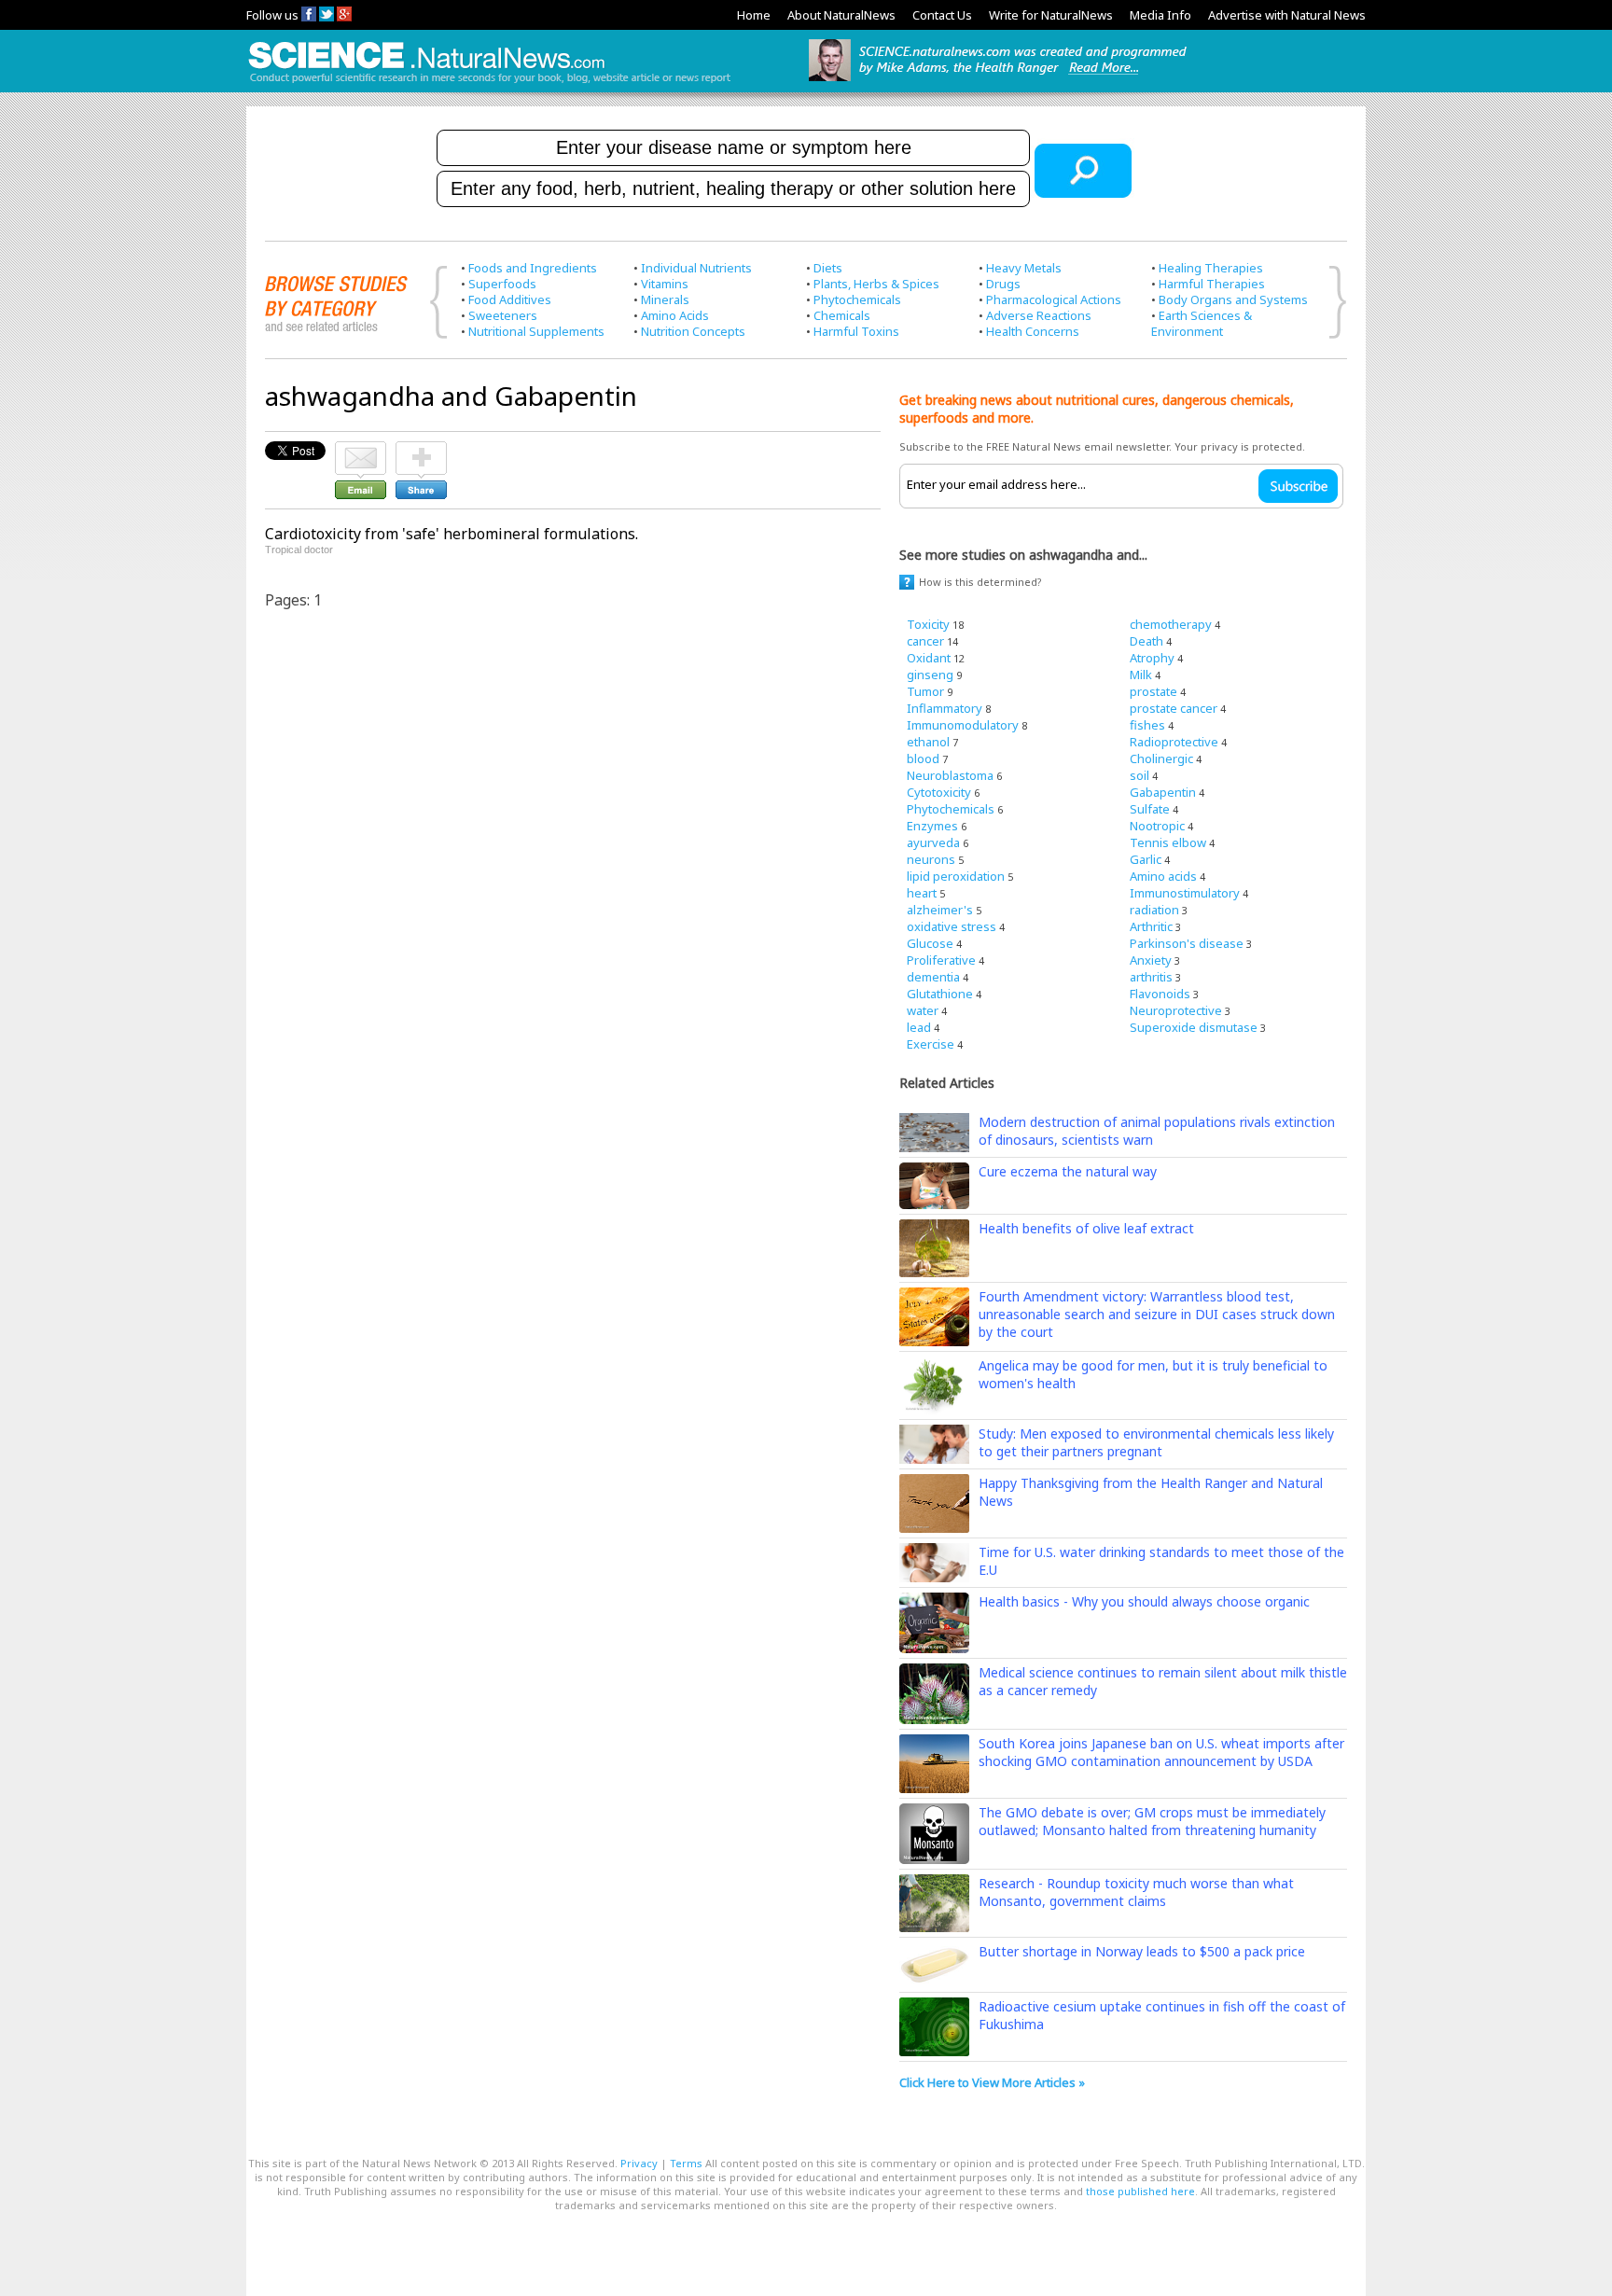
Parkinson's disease (1187, 943)
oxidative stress (952, 926)
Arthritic (1151, 926)
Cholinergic (1161, 758)
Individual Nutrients (696, 268)
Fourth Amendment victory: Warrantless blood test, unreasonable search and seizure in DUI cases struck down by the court (1157, 1314)
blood (923, 758)
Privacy (639, 2163)
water (923, 1010)
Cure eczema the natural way (1068, 1171)
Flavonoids (1160, 994)
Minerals (665, 299)
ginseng (930, 675)
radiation (1154, 910)
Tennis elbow (1168, 842)
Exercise (931, 1044)
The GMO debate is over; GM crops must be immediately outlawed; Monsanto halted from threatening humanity (1152, 1821)
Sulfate (1150, 809)
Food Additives (510, 299)
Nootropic (1157, 826)
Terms (686, 2163)
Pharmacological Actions (1054, 299)
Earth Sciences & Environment (1202, 323)
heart (922, 893)
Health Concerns (1033, 331)
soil (1140, 775)
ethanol (928, 742)
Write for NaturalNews (1051, 15)
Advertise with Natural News (1287, 15)
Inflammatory (945, 708)
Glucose (930, 943)
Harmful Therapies (1212, 284)
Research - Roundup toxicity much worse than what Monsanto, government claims (1136, 1892)
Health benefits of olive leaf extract (1086, 1228)
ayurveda (933, 842)
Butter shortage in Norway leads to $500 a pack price (1142, 1951)
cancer (925, 641)
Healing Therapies (1211, 268)
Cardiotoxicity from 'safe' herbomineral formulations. (452, 534)
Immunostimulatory (1185, 893)
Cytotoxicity (939, 792)
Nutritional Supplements (536, 331)
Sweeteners (503, 315)
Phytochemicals (857, 299)
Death (1146, 641)
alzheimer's (940, 910)
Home (754, 15)
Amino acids (1163, 876)
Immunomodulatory (963, 725)
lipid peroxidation (956, 876)
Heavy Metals (1024, 268)
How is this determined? (980, 582)
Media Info (1160, 15)
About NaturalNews (841, 15)
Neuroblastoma (950, 775)
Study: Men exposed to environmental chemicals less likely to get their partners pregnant (1156, 1442)
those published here (1140, 2191)
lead (919, 1027)
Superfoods (502, 284)
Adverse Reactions (1039, 315)
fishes (1147, 725)
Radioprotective (1174, 742)
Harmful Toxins (856, 331)
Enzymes (932, 826)
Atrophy (1152, 658)
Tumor (925, 691)
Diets (828, 268)
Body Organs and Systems (1233, 299)
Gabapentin (1163, 792)
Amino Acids (675, 315)
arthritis (1151, 977)
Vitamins (665, 284)
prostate (1153, 691)
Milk (1141, 675)
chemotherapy (1171, 624)
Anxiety (1151, 960)
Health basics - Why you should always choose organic (1144, 1601)
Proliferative (941, 960)
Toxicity (928, 624)
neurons (931, 859)
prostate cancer (1174, 708)
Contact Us (942, 15)
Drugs (1003, 284)
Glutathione (940, 994)
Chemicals (842, 315)
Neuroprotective (1176, 1010)
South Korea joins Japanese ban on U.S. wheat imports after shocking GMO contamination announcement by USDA (1161, 1752)
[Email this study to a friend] (361, 450)
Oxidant (929, 658)
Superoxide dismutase (1194, 1027)
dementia (933, 977)
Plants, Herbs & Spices (876, 284)
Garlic (1146, 859)
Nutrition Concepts (693, 331)
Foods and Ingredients (533, 268)
